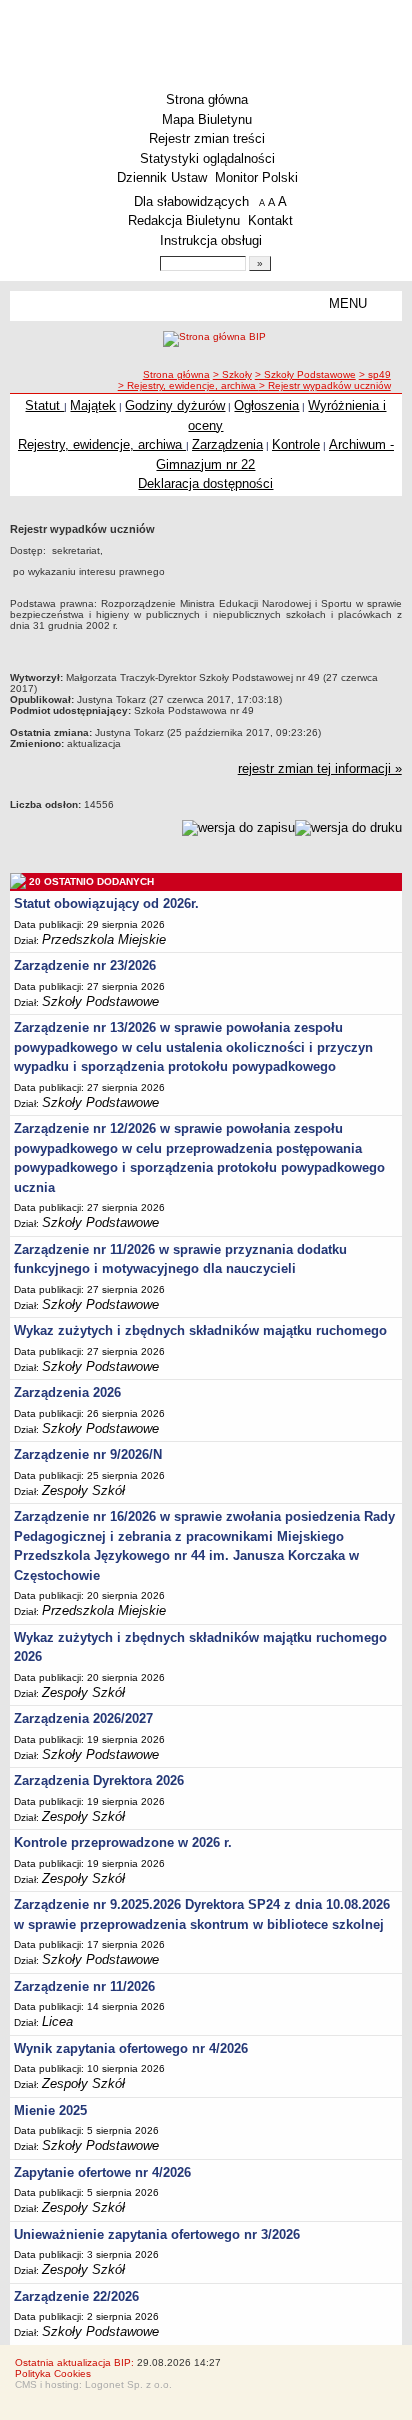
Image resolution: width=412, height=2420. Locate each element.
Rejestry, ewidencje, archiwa (102, 444)
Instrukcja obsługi (211, 240)
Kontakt (270, 220)
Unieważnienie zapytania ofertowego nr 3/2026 (157, 2234)
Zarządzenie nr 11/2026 (84, 1986)
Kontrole (296, 444)
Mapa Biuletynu (207, 119)
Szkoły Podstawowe (100, 1001)
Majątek (93, 405)
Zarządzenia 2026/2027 (83, 1718)
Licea (57, 2021)
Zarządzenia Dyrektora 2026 (99, 1780)
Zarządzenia (227, 444)
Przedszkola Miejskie (104, 939)
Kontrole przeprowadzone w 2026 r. (123, 1842)
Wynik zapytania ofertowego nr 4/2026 (131, 2048)
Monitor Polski (256, 177)
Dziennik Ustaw (162, 177)
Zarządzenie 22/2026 (76, 2296)
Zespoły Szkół (83, 1490)
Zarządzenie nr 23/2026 (85, 965)
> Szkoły (232, 374)
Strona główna (207, 99)
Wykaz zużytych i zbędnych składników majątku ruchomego (200, 1330)
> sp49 (375, 374)
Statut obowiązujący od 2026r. (106, 903)
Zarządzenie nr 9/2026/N (88, 1454)
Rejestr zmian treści (207, 138)
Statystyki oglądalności (207, 158)
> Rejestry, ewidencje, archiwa (188, 385)
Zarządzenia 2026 (67, 1392)
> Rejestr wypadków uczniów (325, 385)
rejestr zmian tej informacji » (320, 768)
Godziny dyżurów (175, 405)
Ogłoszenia (266, 405)
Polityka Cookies (53, 2373)
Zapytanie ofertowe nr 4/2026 (102, 2172)
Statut (44, 405)
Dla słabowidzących (191, 201)
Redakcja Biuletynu (184, 220)
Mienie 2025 (50, 2110)
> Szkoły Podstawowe (305, 374)
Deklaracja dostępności (205, 483)
